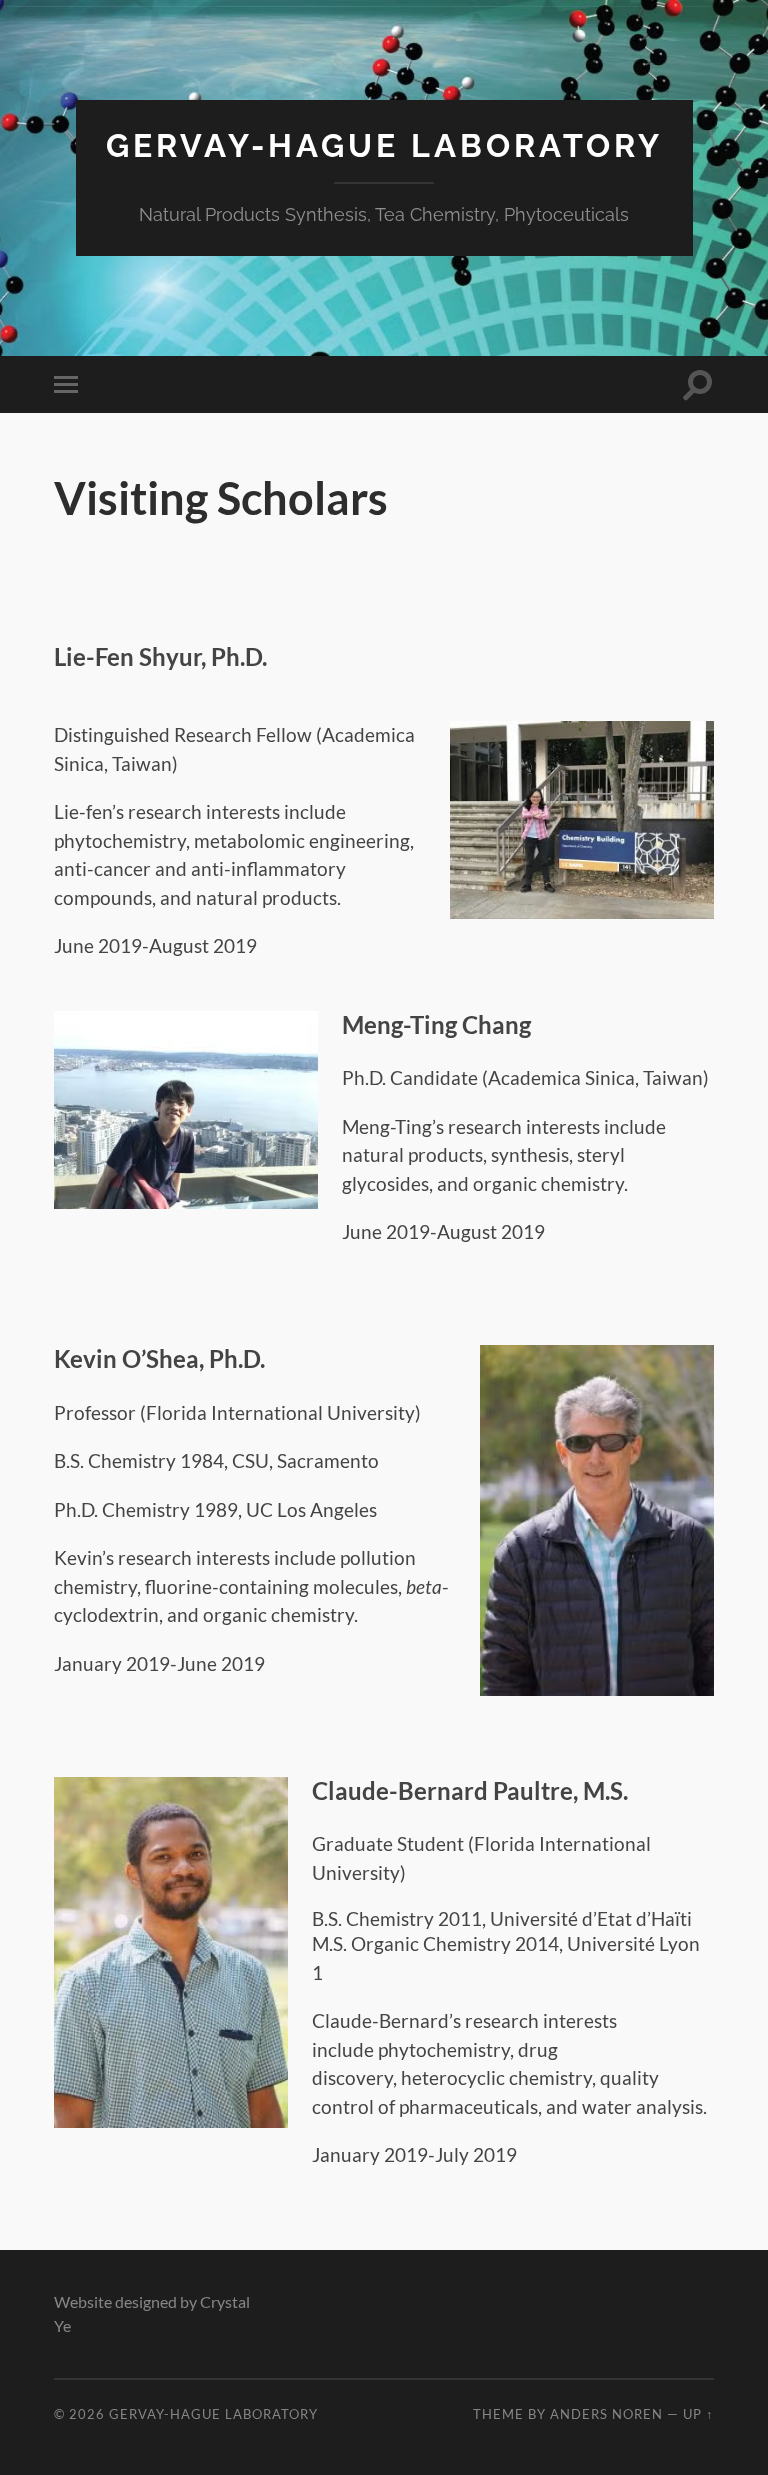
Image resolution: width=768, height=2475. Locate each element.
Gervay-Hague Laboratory (384, 145)
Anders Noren (606, 2414)
